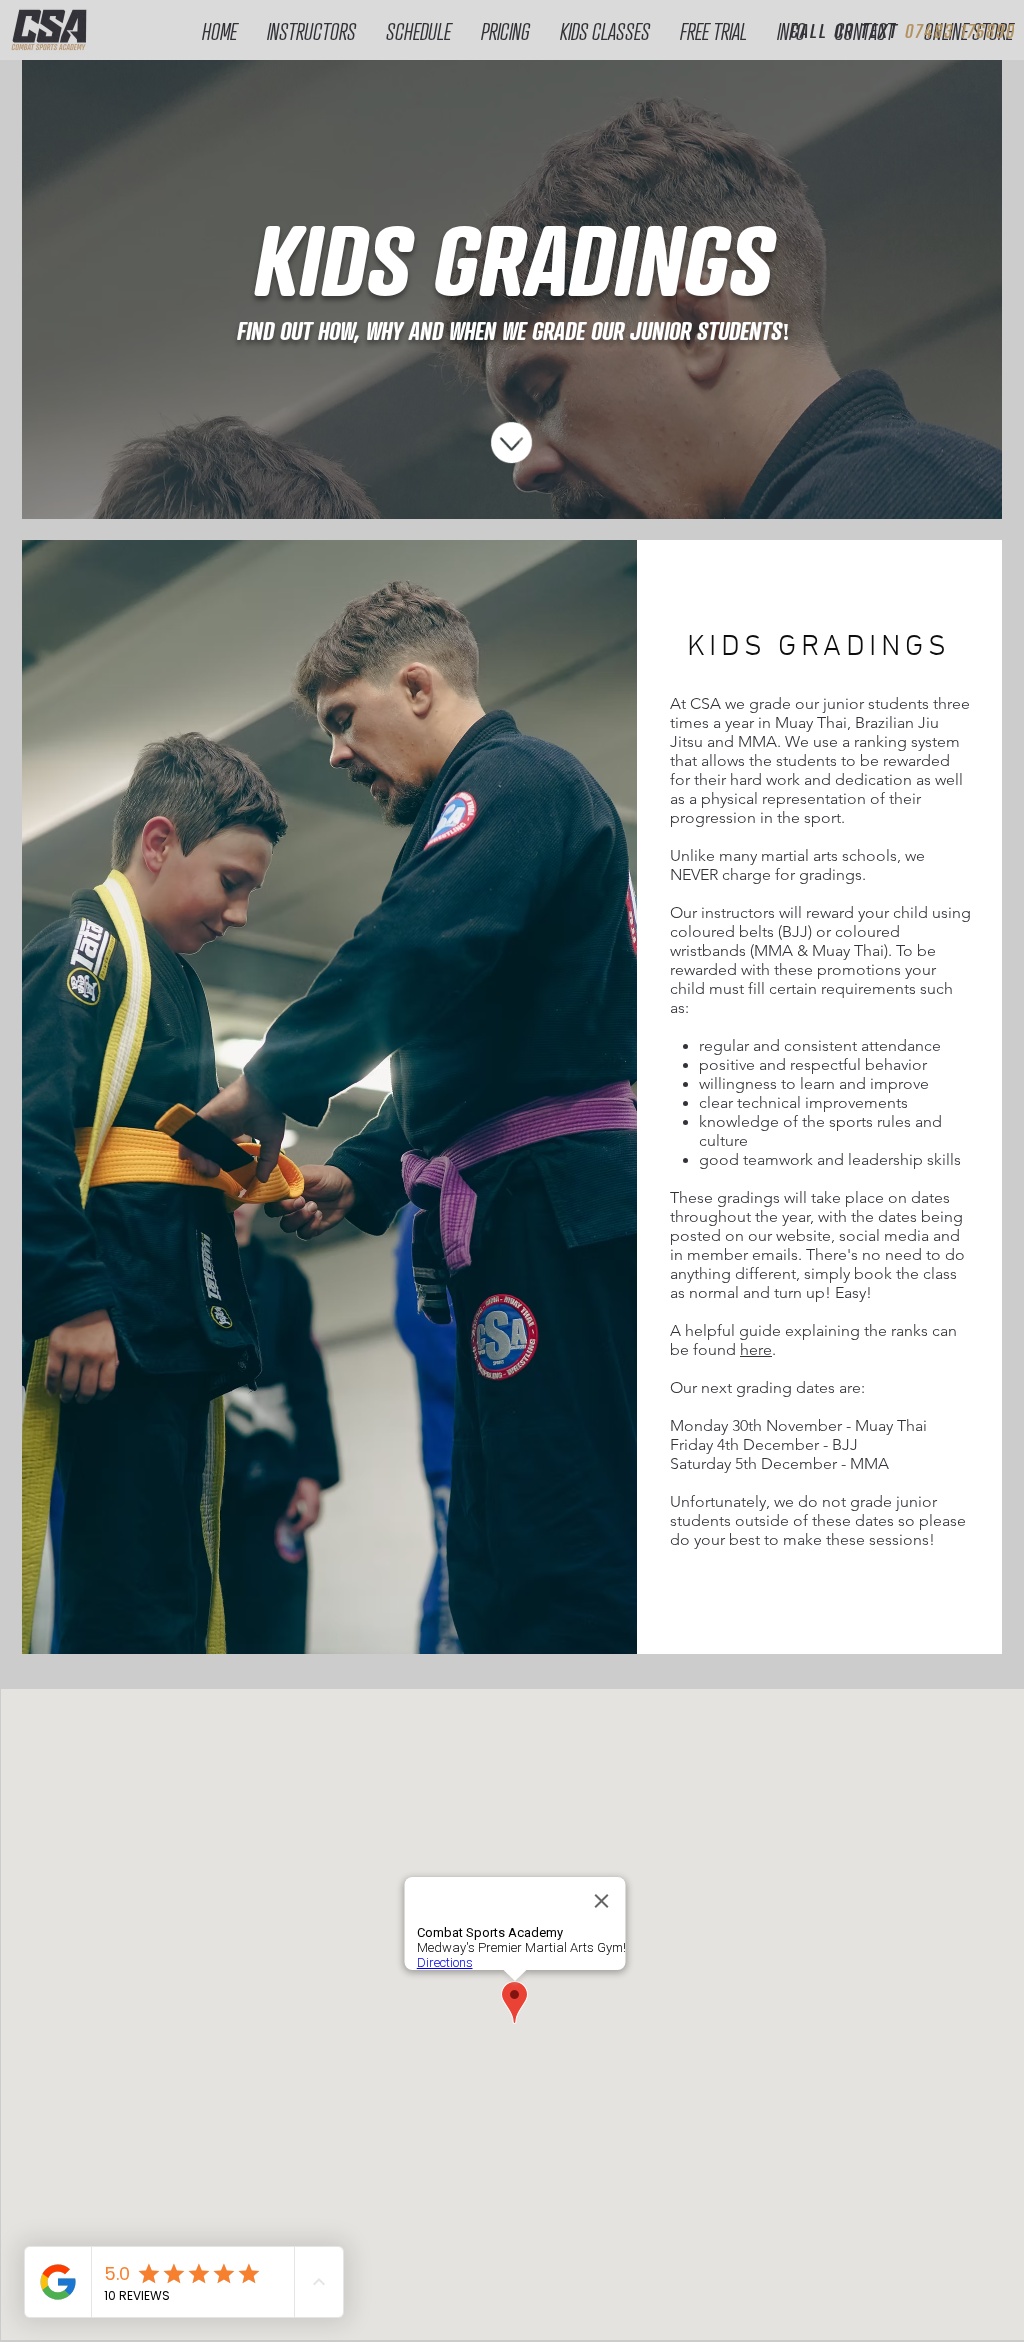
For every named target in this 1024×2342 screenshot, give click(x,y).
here (756, 1349)
